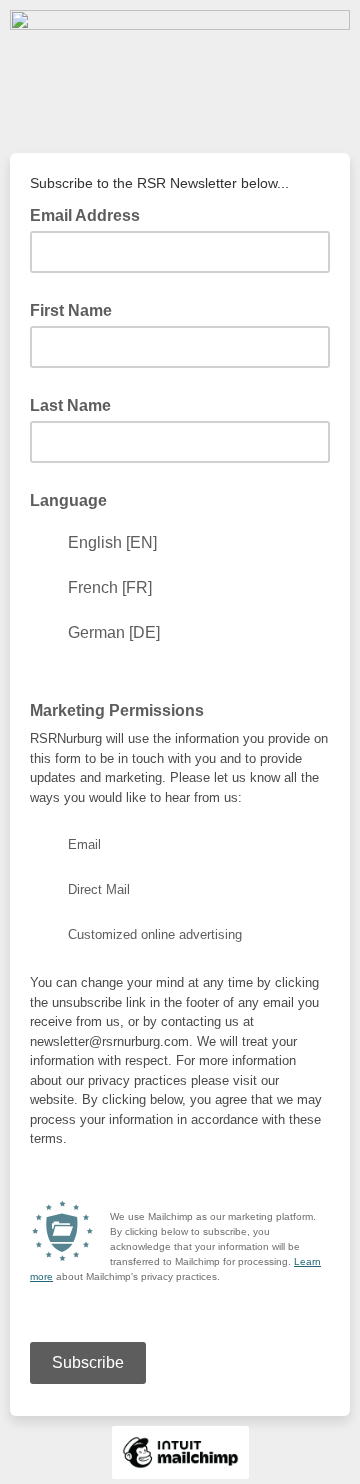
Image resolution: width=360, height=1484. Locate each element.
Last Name (70, 405)
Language (68, 500)
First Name (71, 310)
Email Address (91, 214)
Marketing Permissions (117, 710)
